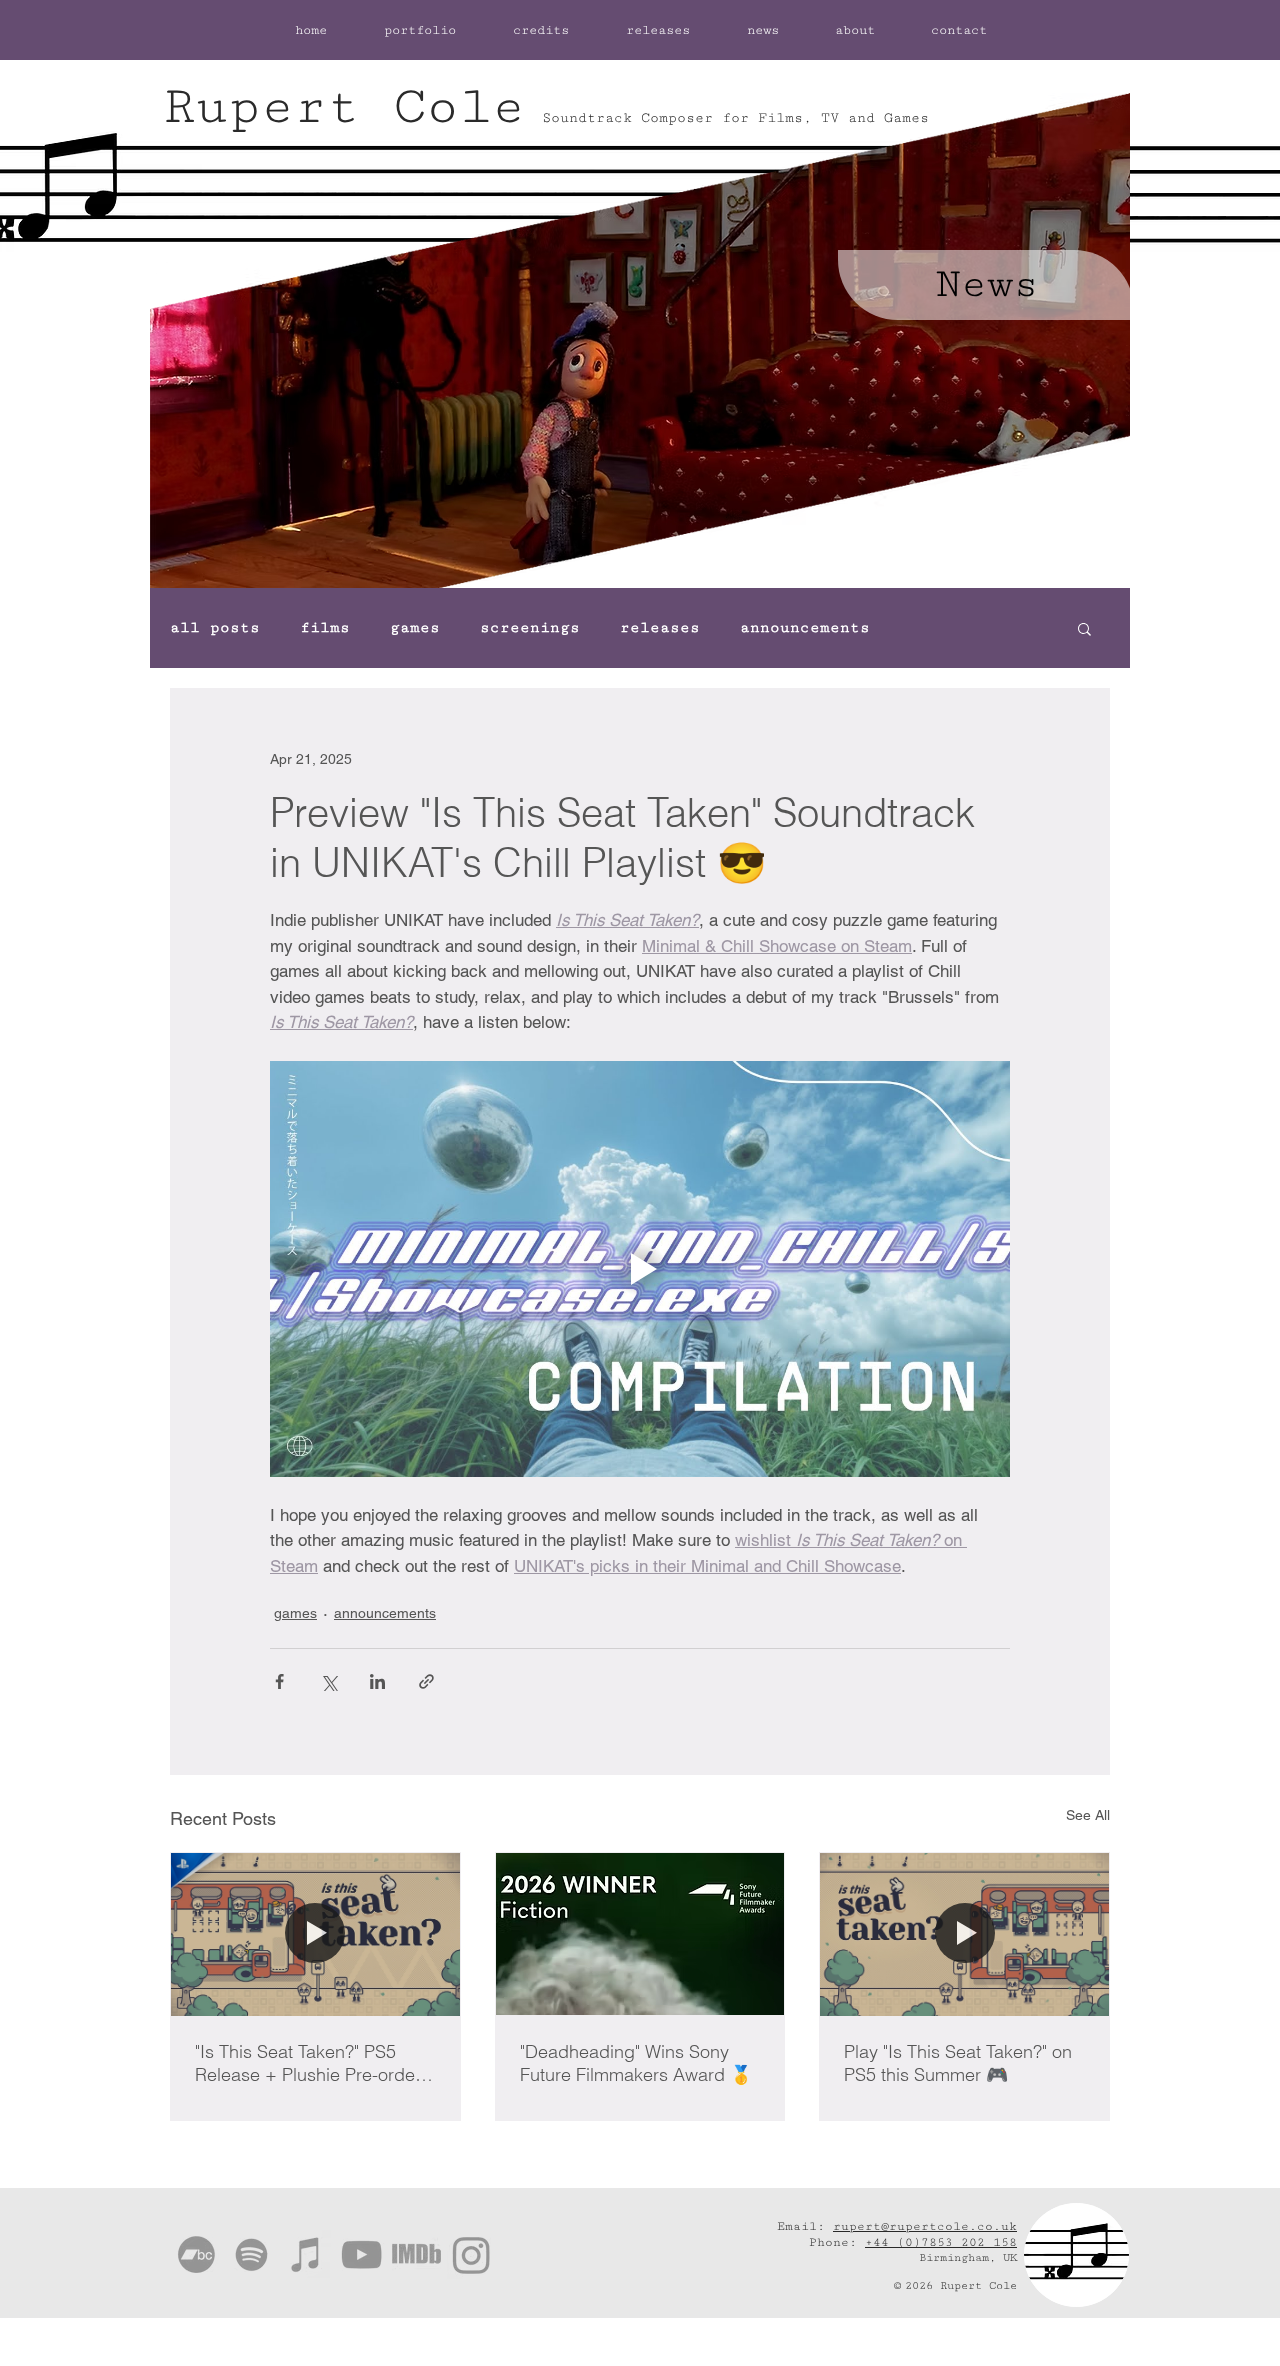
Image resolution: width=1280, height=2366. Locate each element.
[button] (1084, 628)
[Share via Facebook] (279, 1681)
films (325, 627)
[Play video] (640, 1269)
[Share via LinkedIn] (377, 1681)
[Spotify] (251, 2254)
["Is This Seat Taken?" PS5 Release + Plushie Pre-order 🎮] (315, 1934)
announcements (805, 627)
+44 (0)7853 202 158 (941, 2242)
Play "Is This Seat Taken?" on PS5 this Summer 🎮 (958, 2063)
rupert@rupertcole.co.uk (925, 2226)
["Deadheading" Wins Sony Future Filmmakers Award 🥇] (640, 1934)
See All (1088, 1815)
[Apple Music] (306, 2254)
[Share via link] (426, 1681)
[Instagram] (471, 2254)
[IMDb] (416, 2254)
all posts (215, 627)
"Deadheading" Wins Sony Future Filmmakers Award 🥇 (636, 2063)
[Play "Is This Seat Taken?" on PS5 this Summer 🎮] (964, 1934)
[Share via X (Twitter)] (328, 1681)
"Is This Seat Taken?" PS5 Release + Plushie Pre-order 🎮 (308, 2063)
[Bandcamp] (196, 2254)
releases (660, 627)
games (415, 627)
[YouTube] (361, 2254)
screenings (530, 627)
